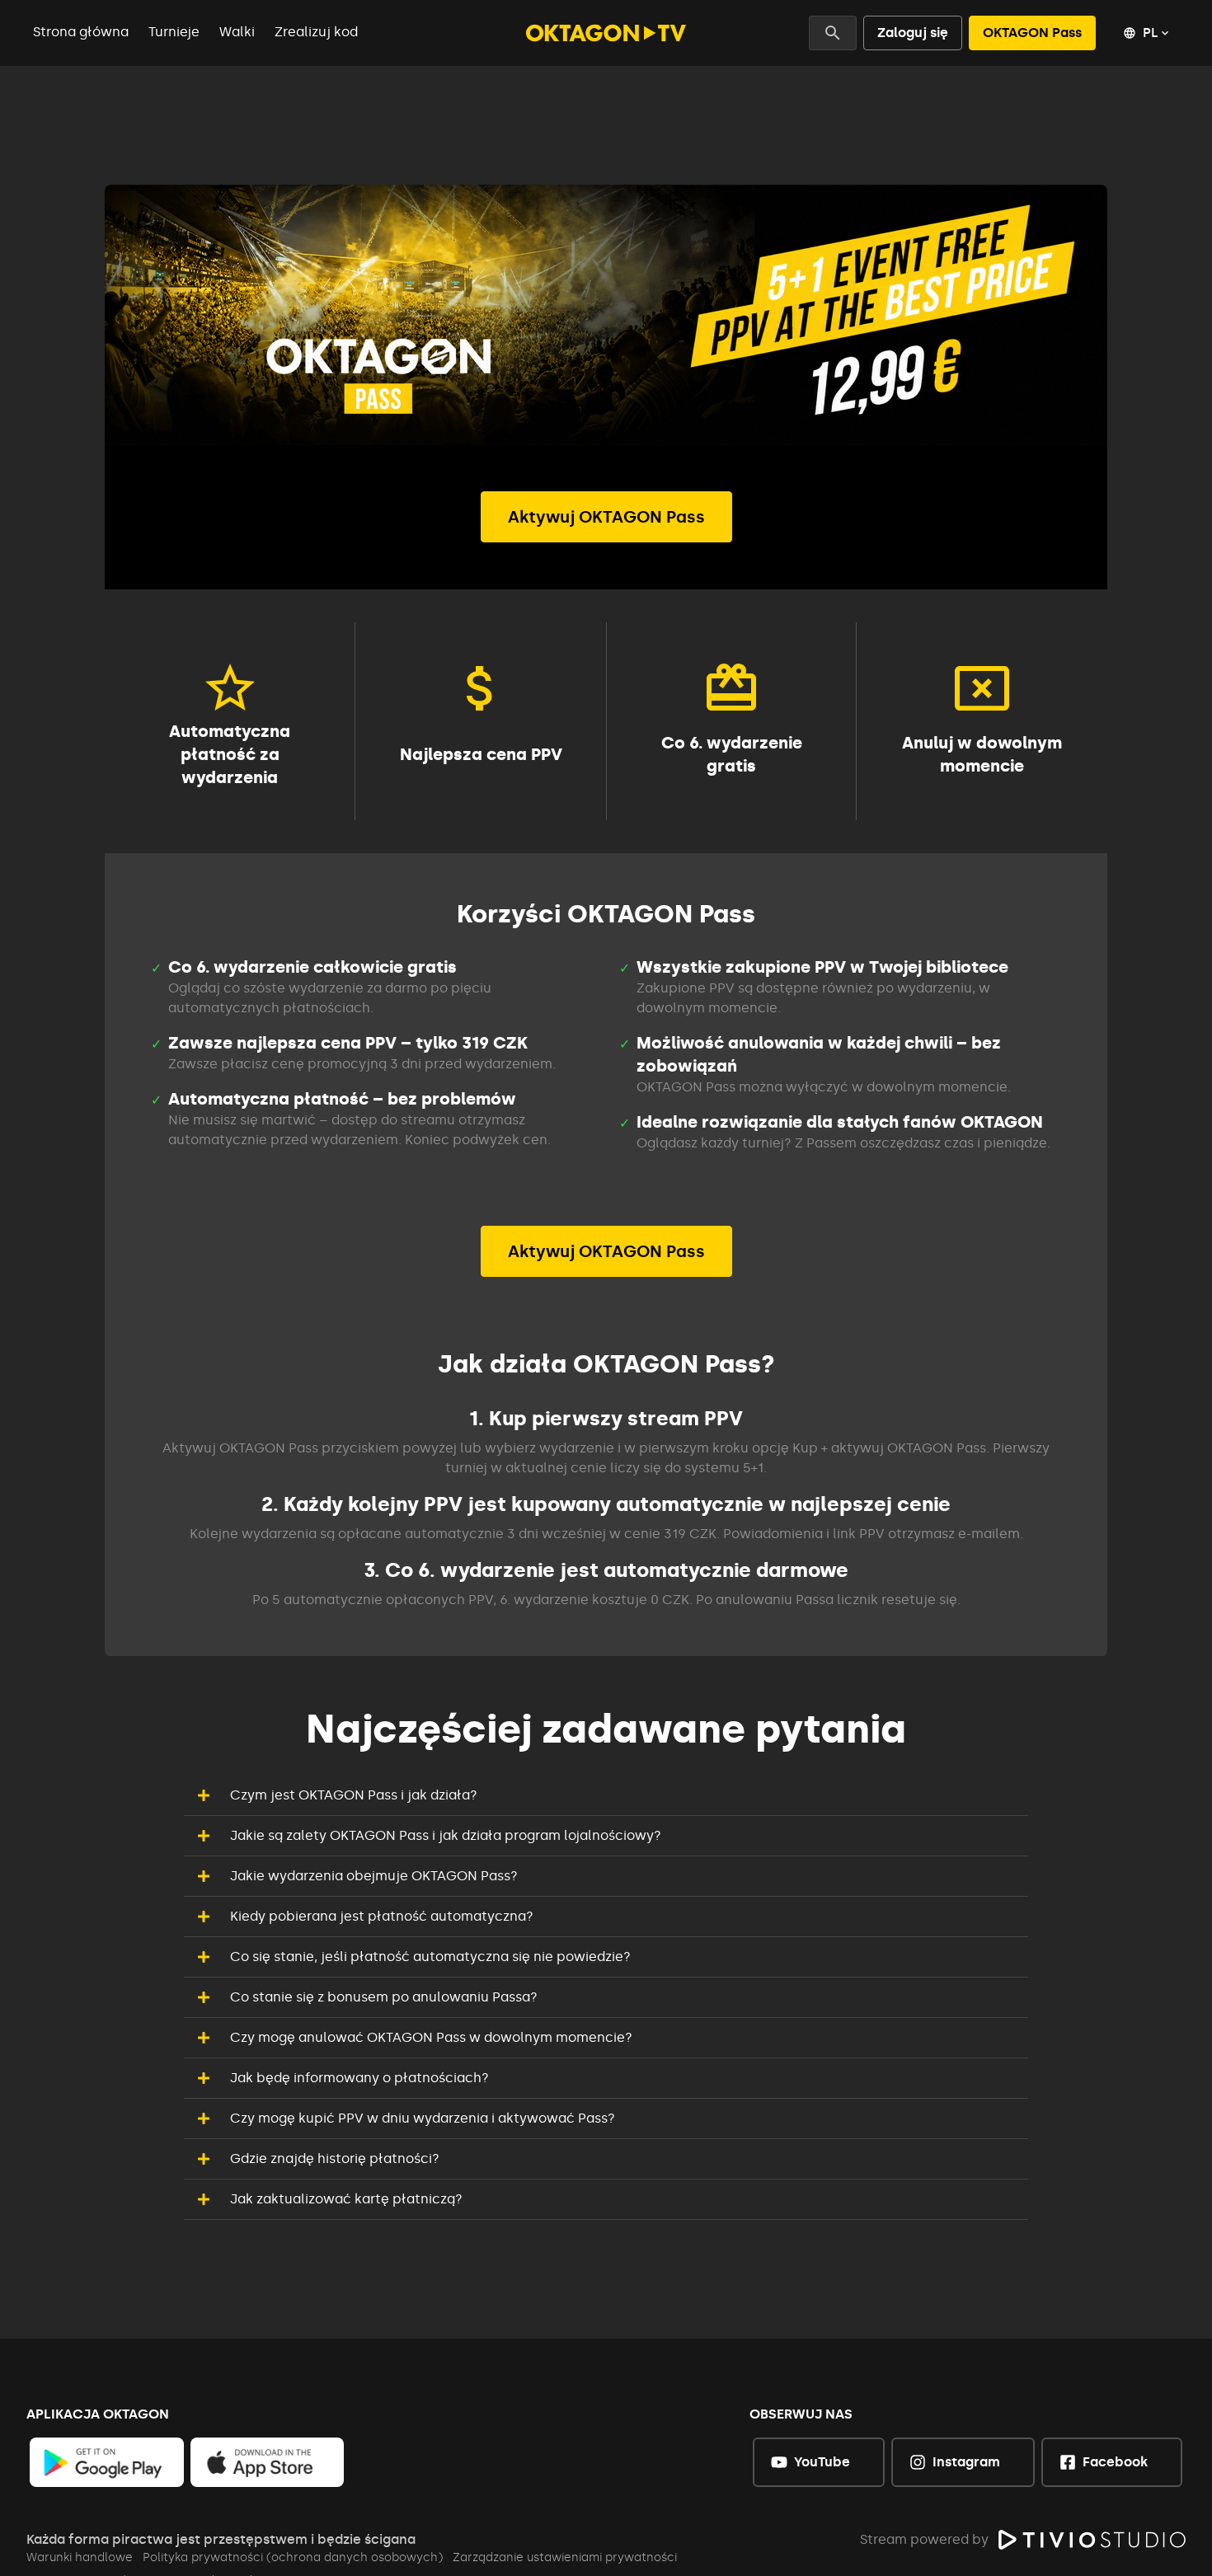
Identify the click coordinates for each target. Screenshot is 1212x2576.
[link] (107, 2462)
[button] (606, 1795)
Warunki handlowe (80, 2557)
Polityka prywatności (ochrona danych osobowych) (293, 2557)
